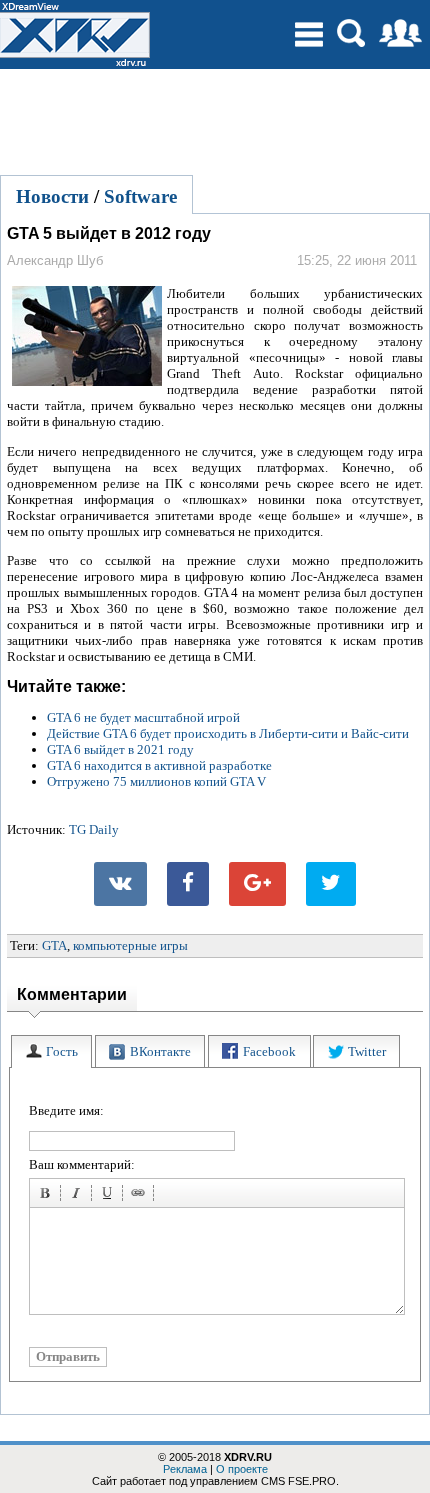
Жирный (48, 1196)
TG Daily (94, 829)
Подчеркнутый (110, 1196)
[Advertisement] (215, 119)
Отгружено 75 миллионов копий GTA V (156, 781)
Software (140, 196)
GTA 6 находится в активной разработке (159, 765)
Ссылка (141, 1196)
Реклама (185, 1469)
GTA (54, 945)
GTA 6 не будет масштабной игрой (143, 717)
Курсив (79, 1196)
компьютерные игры (130, 945)
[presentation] (51, 1051)
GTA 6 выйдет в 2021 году (120, 749)
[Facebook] (188, 884)
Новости (52, 196)
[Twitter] (331, 884)
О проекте (242, 1469)
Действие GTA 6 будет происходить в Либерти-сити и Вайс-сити (228, 733)
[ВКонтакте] (120, 884)
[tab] (51, 1051)
